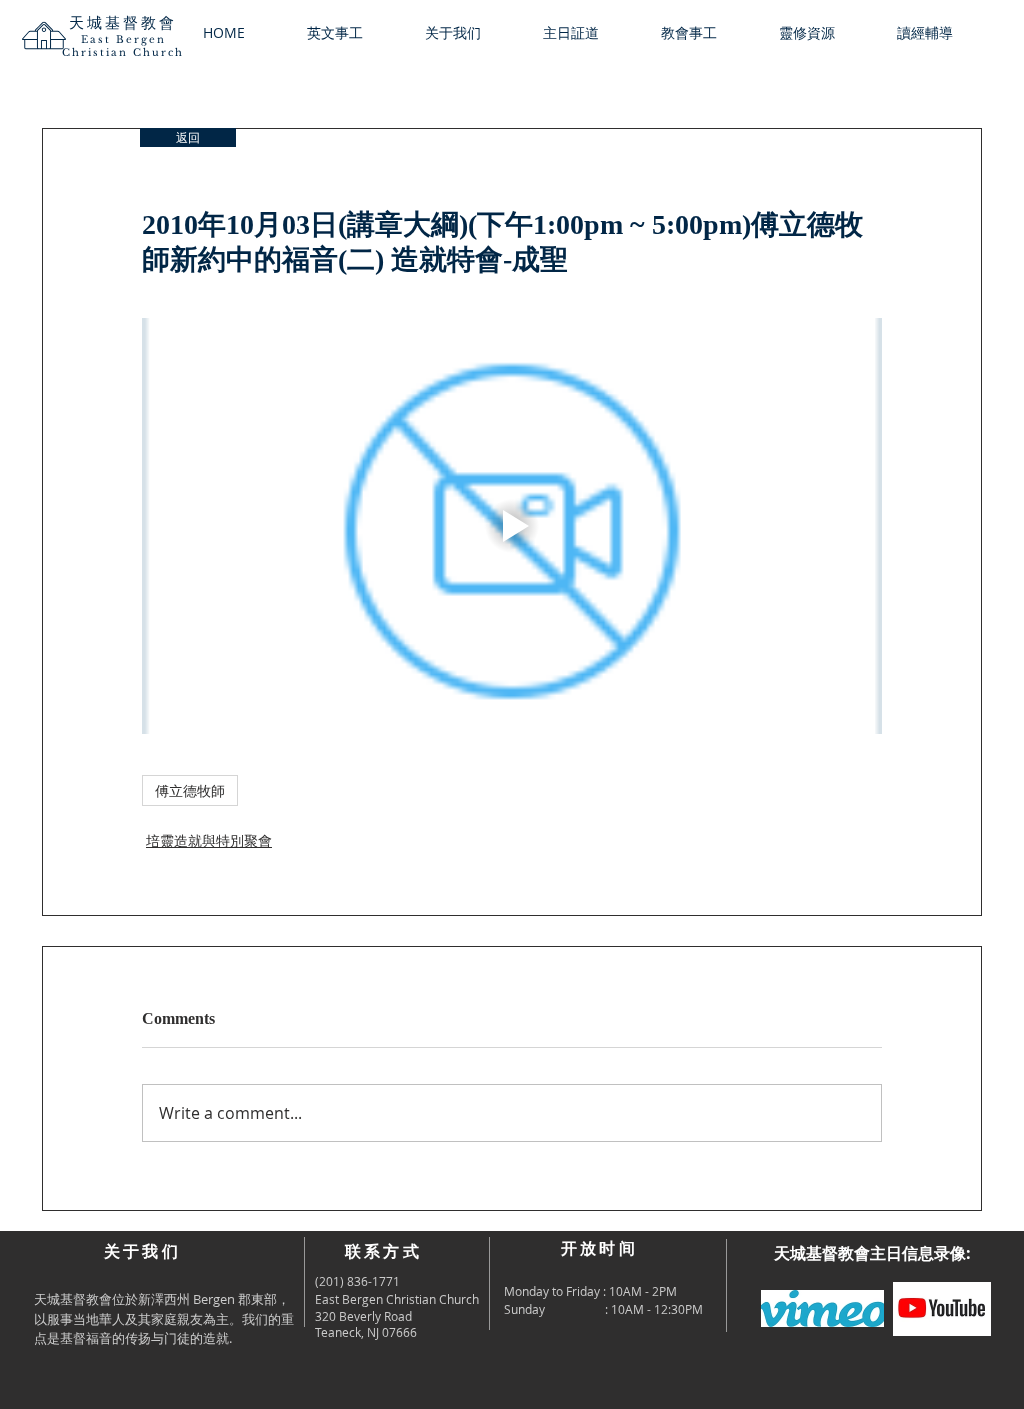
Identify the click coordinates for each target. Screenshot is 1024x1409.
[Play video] (512, 526)
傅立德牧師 (190, 790)
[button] (469, 33)
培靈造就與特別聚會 (209, 840)
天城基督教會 (123, 22)
